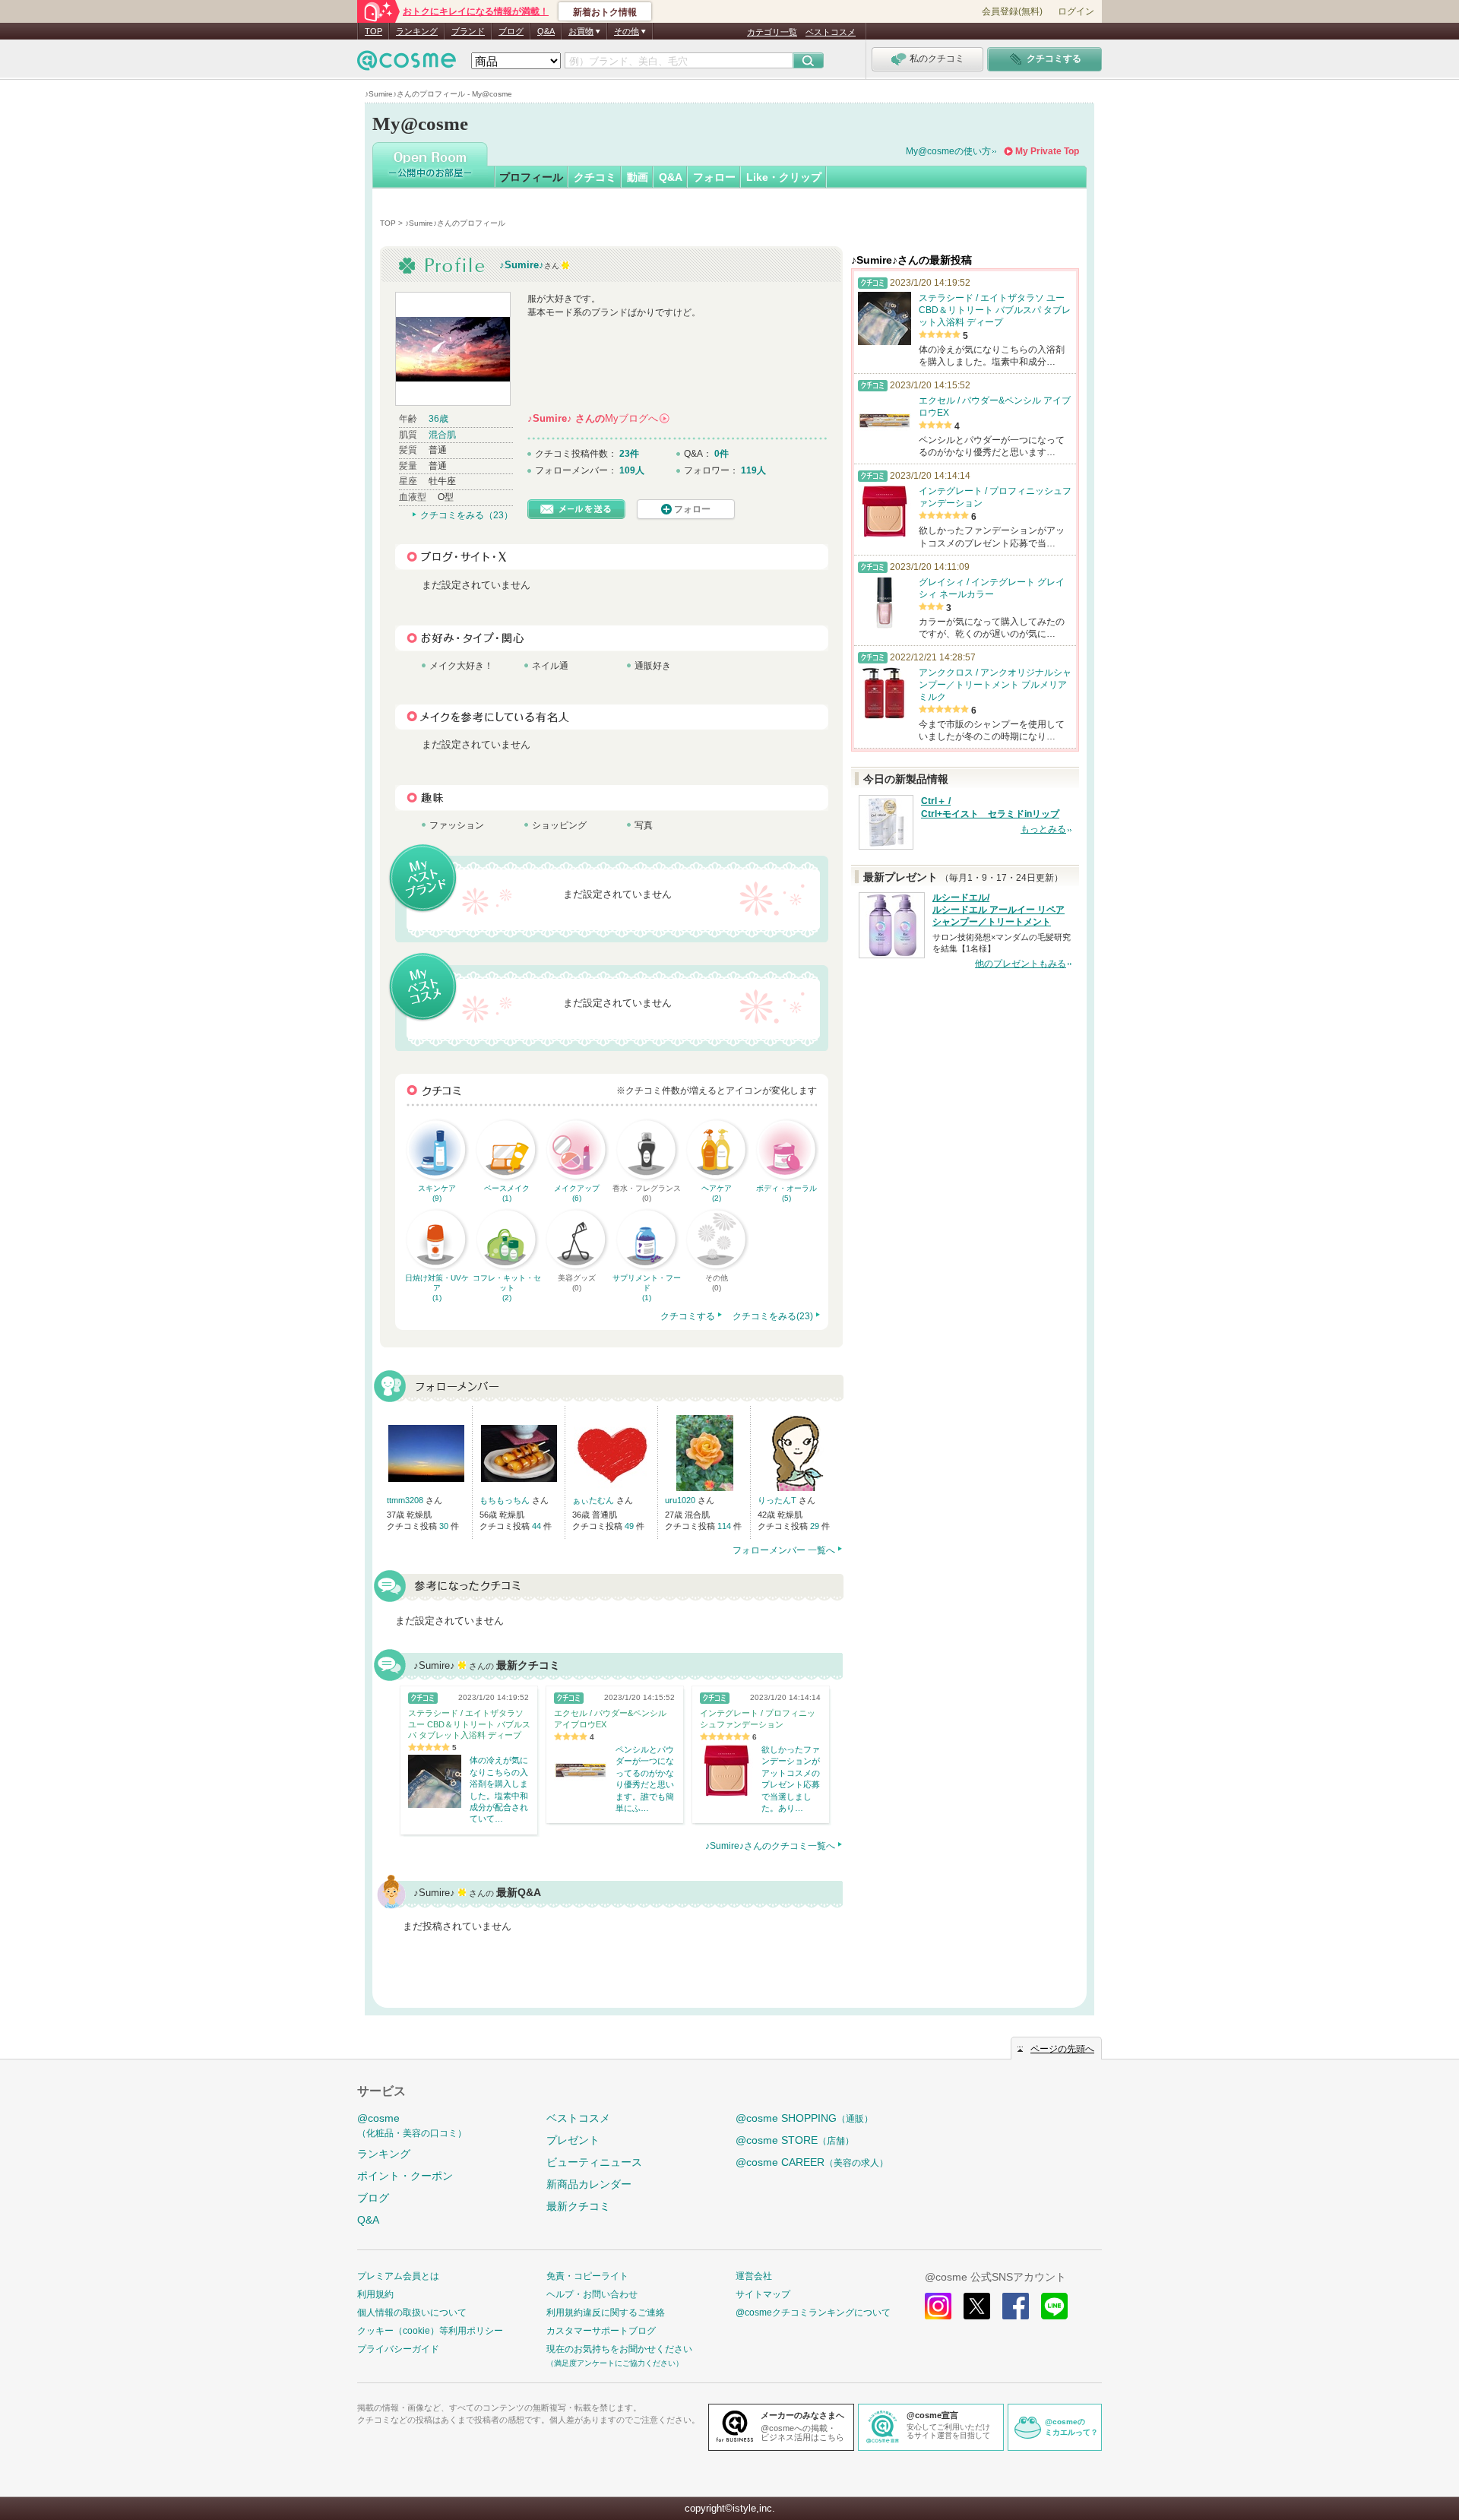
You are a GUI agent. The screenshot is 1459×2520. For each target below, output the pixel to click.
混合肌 (442, 435)
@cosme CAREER (812, 2162)
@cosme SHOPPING (804, 2118)
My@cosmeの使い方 (948, 151)
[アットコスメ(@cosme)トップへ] (407, 64)
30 (445, 1526)
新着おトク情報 (605, 12)
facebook (1016, 2306)
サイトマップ (763, 2294)
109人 (632, 470)
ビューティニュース (594, 2162)
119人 (753, 470)
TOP (373, 31)
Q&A (546, 31)
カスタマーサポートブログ (601, 2331)
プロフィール (531, 177)
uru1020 (681, 1500)
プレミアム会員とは (398, 2276)
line (1054, 2306)
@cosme (412, 2125)
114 (725, 1526)
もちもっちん (506, 1500)
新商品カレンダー (589, 2184)
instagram (938, 2306)
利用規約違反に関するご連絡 (606, 2313)
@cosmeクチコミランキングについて (813, 2313)
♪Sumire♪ (522, 265)
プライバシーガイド (398, 2349)
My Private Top (1047, 151)
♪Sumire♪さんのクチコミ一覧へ (770, 1846)
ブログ (511, 31)
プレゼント (573, 2140)
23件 (629, 454)
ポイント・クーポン (405, 2176)
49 (630, 1526)
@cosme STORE (795, 2140)
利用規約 (375, 2294)
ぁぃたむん (594, 1500)
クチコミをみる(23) (773, 1316)
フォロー (714, 177)
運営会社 (754, 2276)
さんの (598, 418)
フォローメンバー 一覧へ (784, 1550)
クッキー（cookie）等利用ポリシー (430, 2331)
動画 (638, 177)
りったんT (778, 1500)
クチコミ (595, 177)
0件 (722, 454)
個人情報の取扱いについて (412, 2313)
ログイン (1076, 11)
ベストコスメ (831, 32)
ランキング (417, 31)
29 (816, 1526)
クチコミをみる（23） (467, 515)
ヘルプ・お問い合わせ (592, 2294)
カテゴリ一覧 (772, 32)
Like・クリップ (784, 177)
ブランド (468, 31)
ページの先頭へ (1062, 2049)
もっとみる (1043, 829)
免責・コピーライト (587, 2276)
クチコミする (688, 1316)
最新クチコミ (578, 2206)
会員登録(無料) (1012, 11)
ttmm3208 (406, 1500)
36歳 (438, 419)
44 (538, 1526)
